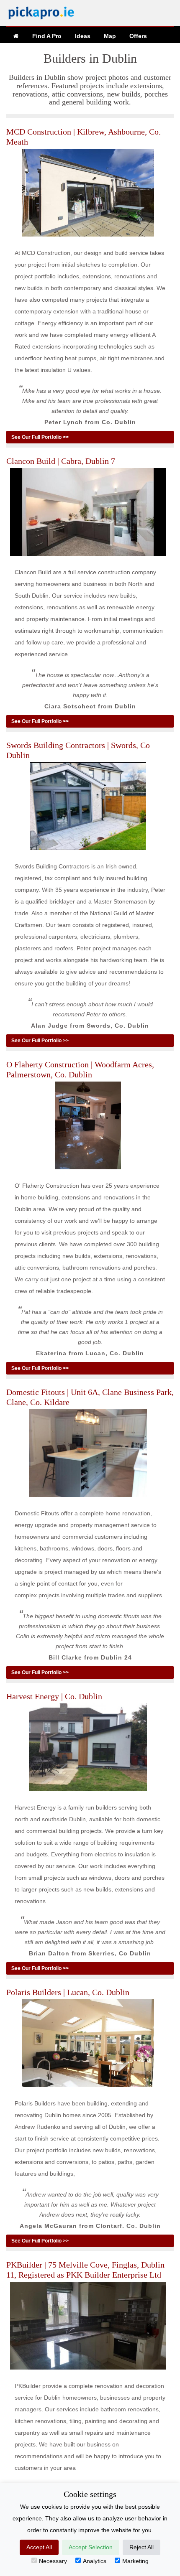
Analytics (95, 2561)
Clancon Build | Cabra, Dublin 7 (61, 461)
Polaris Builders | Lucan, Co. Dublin (68, 1992)
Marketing (135, 2561)
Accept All (39, 2547)
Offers (138, 36)
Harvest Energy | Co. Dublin (54, 1696)
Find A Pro (47, 36)
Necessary (53, 2561)
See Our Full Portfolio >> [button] (40, 437)
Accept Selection (91, 2547)
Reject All (141, 2547)
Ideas (83, 36)
